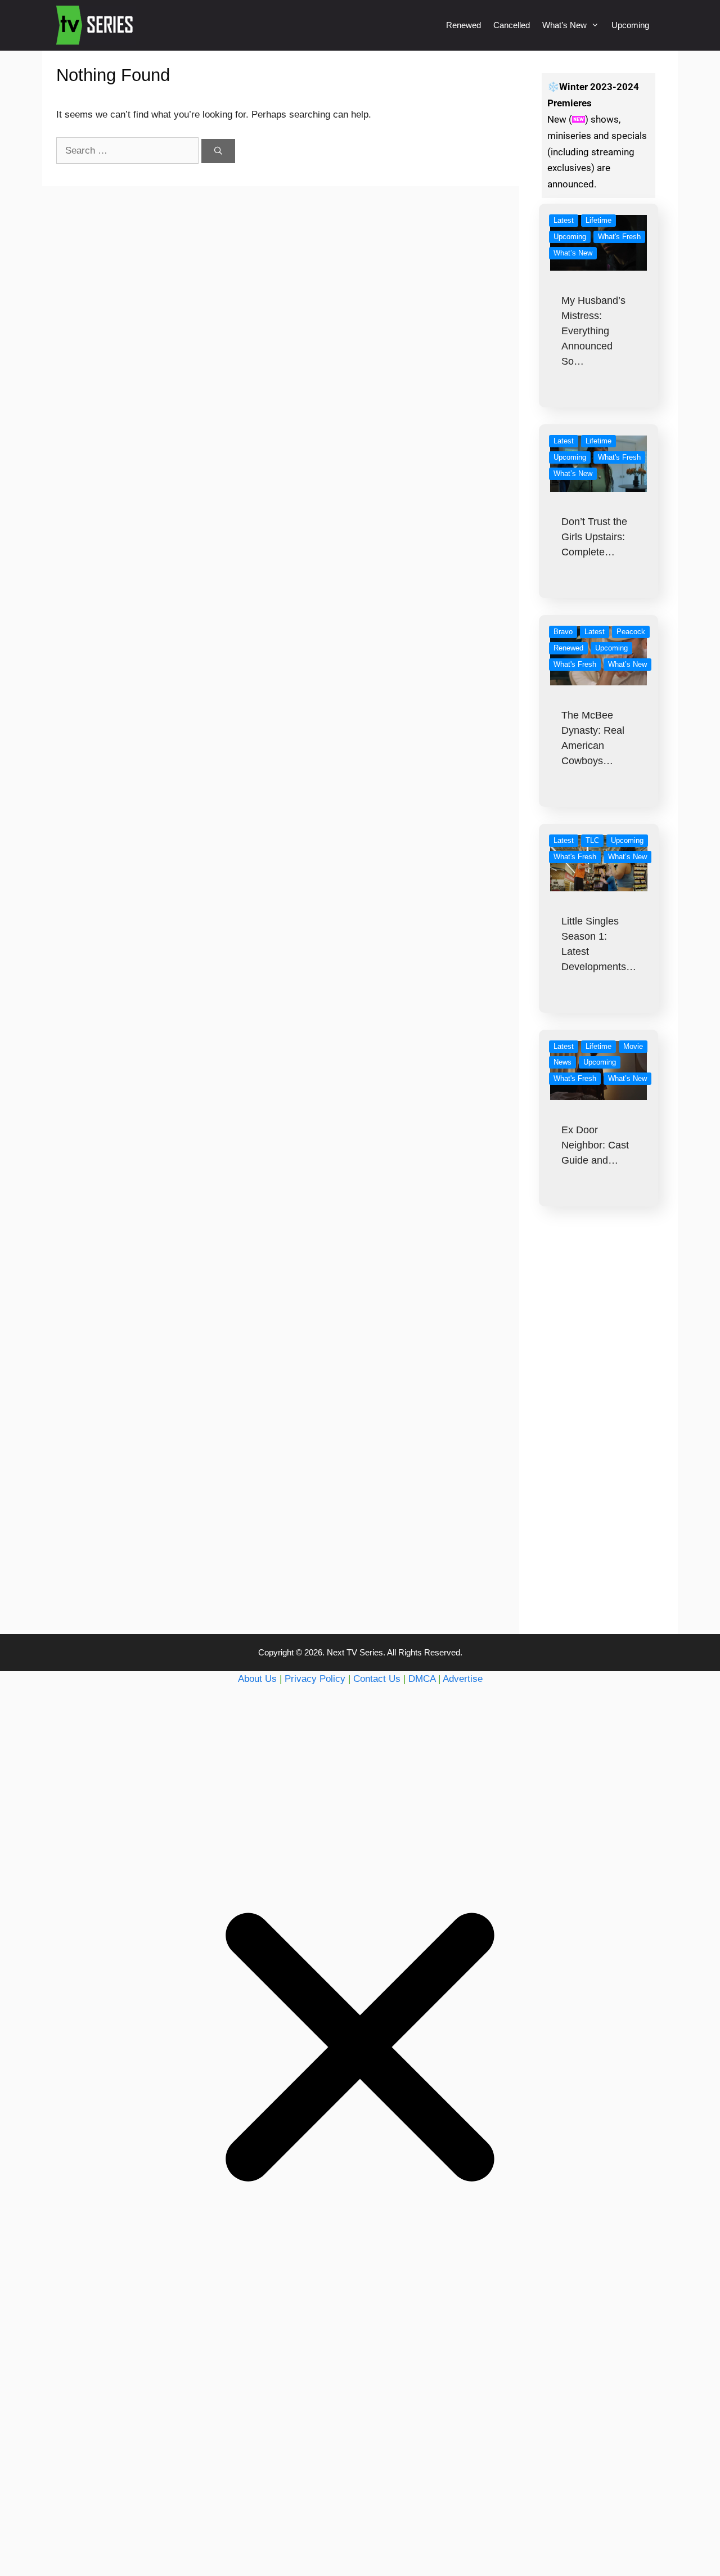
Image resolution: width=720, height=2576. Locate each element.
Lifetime (598, 220)
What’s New (564, 25)
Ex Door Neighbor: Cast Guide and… (595, 1145)
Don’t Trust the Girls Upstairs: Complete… (594, 537)
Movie (633, 1046)
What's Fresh (619, 237)
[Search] (218, 151)
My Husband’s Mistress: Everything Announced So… (593, 331)
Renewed (463, 25)
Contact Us (377, 1679)
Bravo (563, 632)
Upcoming (630, 25)
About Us (257, 1679)
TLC (592, 840)
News (562, 1062)
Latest (564, 220)
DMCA (422, 1679)
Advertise (463, 1679)
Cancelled (512, 25)
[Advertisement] (599, 1443)
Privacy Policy (315, 1679)
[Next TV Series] (96, 25)
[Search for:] (129, 151)
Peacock (631, 632)
